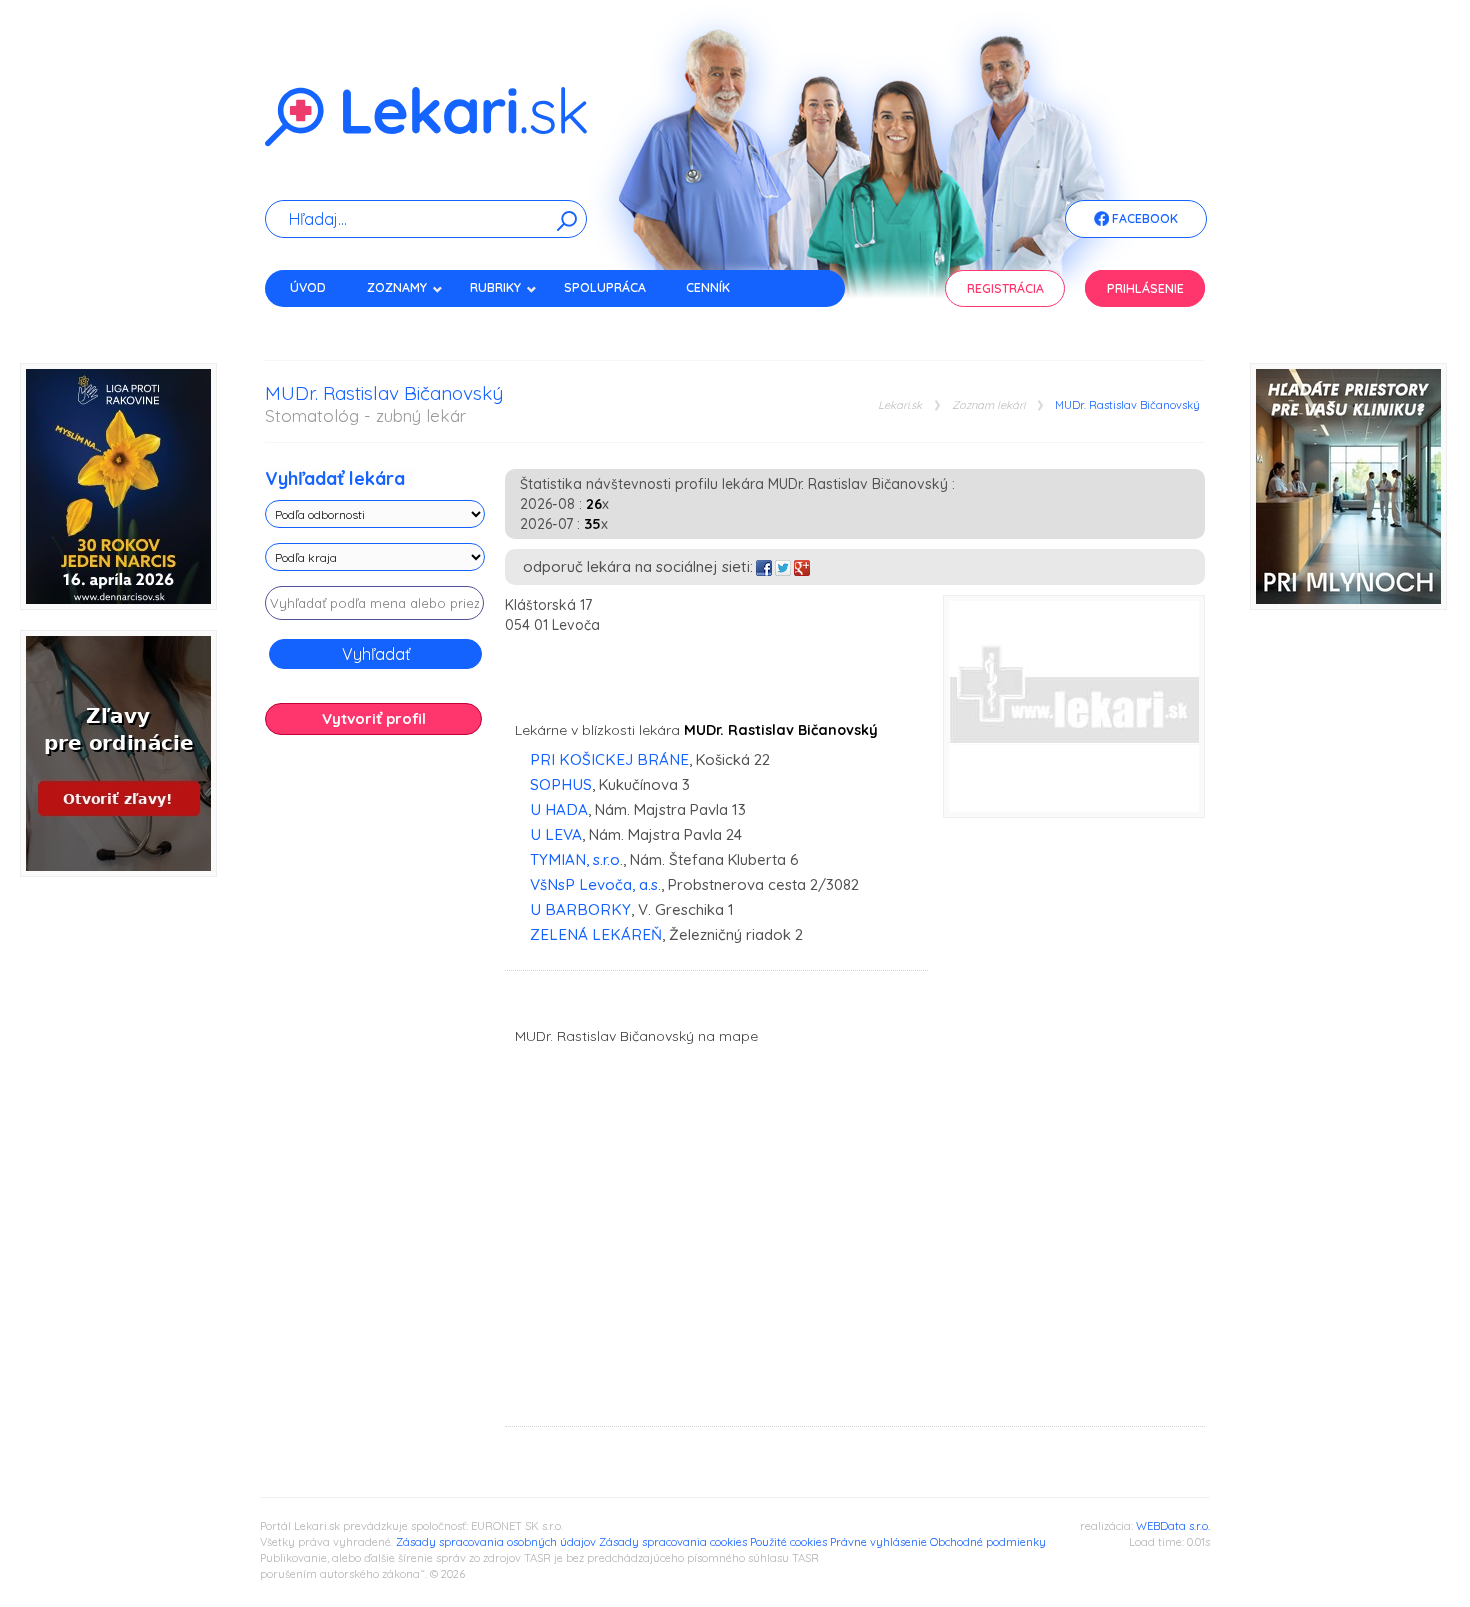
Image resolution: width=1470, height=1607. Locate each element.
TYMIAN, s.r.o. (576, 859)
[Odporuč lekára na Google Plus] (802, 566)
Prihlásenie (1145, 288)
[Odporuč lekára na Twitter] (783, 566)
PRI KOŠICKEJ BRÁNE (609, 759)
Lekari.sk (900, 405)
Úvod (308, 287)
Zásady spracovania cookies (673, 1542)
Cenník (708, 287)
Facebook (1143, 218)
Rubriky (495, 287)
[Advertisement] (375, 1065)
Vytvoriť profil (374, 718)
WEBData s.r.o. (1173, 1526)
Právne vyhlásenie (878, 1542)
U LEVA (556, 834)
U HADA (559, 809)
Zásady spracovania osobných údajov (496, 1542)
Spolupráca (605, 287)
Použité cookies (788, 1542)
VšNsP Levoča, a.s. (595, 884)
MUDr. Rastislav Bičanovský (1127, 405)
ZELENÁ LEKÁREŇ (596, 934)
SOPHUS (561, 784)
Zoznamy (397, 287)
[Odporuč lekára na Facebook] (764, 566)
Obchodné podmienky (988, 1542)
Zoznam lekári (988, 405)
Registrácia (1005, 288)
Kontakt (318, 322)
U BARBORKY (580, 909)
